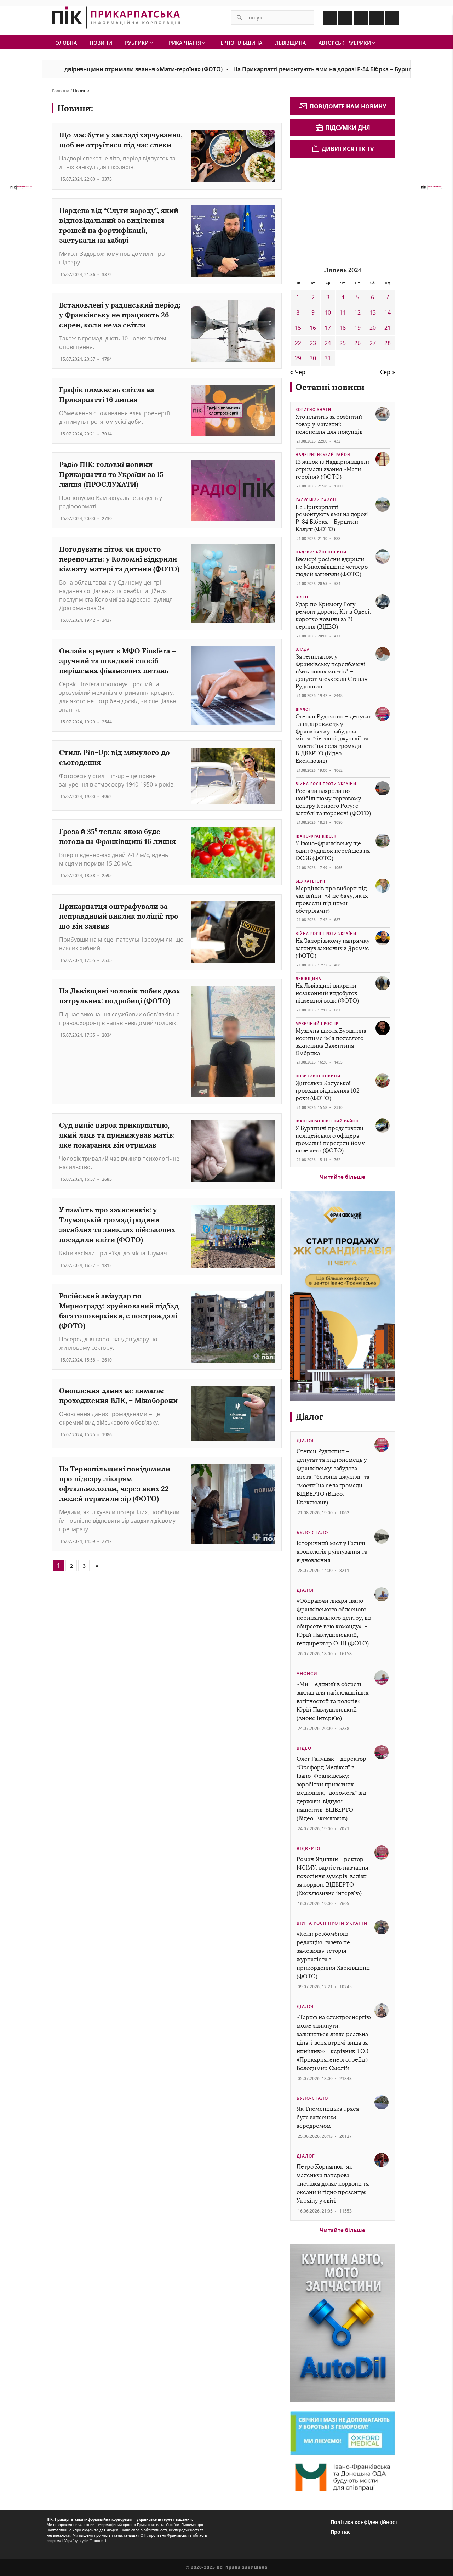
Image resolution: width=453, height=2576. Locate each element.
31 (328, 358)
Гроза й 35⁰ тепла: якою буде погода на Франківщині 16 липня (117, 836)
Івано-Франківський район (327, 1121)
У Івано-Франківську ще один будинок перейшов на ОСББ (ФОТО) (333, 851)
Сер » (388, 372)
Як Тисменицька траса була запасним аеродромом (328, 2117)
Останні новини (330, 387)
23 (313, 343)
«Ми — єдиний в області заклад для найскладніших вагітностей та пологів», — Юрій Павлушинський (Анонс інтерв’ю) (332, 1701)
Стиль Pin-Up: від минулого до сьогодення (114, 757)
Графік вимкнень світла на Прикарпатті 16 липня (107, 394)
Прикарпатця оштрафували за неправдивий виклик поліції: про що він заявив (119, 916)
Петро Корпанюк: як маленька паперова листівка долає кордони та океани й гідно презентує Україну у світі (333, 2184)
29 (298, 358)
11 (343, 312)
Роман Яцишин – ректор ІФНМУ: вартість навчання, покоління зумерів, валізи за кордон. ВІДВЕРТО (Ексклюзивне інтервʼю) (333, 1876)
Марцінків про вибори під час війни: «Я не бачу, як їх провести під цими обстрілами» (332, 899)
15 (298, 328)
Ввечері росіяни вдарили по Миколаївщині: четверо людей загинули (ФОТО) (332, 567)
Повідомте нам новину (348, 106)
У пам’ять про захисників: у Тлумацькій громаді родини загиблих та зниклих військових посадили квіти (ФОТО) (117, 1225)
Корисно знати (313, 410)
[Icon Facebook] (330, 18)
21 (388, 328)
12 (357, 312)
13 (373, 312)
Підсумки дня (348, 128)
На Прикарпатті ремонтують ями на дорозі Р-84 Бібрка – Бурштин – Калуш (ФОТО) (298, 69)
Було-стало (312, 1532)
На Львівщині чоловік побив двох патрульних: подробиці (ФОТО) (120, 996)
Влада (303, 649)
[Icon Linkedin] (361, 18)
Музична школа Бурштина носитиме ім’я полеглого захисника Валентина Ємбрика (331, 1042)
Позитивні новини (318, 1076)
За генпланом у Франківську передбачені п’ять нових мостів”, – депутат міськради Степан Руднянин (332, 671)
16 (313, 328)
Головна (65, 43)
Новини (101, 43)
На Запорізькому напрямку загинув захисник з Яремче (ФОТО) (332, 948)
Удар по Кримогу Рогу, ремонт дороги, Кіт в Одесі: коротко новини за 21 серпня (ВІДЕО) (333, 615)
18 (343, 328)
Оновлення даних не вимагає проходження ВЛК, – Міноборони (118, 1395)
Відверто (308, 1848)
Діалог (303, 709)
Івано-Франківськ (316, 836)
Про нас (340, 2532)
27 (373, 343)
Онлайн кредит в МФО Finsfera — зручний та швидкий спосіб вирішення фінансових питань (118, 661)
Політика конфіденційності (365, 2522)
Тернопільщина (240, 43)
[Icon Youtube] (392, 18)
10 (328, 312)
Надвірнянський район (323, 455)
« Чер (298, 372)
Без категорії (310, 881)
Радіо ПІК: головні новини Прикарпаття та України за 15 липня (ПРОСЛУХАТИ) (111, 474)
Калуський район (316, 500)
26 (357, 343)
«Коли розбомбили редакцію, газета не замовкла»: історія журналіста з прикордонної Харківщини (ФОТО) (333, 1955)
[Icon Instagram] (345, 18)
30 (313, 358)
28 (388, 343)
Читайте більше (343, 1177)
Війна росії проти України (326, 784)
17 (328, 328)
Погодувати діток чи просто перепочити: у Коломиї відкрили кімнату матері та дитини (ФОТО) (119, 559)
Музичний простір (317, 1024)
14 (388, 312)
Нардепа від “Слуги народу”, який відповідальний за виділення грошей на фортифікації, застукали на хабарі (119, 225)
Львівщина (290, 43)
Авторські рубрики (345, 43)
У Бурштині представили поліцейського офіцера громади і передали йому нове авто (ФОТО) (330, 1139)
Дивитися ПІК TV (348, 149)
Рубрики (137, 43)
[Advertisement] (343, 211)
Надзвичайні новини (321, 552)
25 (343, 343)
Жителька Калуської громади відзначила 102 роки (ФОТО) (328, 1091)
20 (373, 328)
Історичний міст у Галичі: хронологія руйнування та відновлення (332, 1552)
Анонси (307, 1673)
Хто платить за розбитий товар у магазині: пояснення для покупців (329, 424)
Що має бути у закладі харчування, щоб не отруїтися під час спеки (121, 140)
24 (328, 343)
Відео (302, 597)
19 (357, 328)
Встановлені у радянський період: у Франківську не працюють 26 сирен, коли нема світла (120, 315)
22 (298, 343)
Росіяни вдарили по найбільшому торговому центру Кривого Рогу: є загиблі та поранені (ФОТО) (333, 802)
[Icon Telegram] (377, 18)
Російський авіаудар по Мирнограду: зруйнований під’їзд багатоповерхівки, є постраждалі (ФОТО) (119, 1311)
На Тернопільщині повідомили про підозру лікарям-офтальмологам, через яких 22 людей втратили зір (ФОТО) (115, 1484)
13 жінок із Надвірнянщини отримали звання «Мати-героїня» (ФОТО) (332, 469)
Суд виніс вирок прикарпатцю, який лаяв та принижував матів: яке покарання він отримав (117, 1135)
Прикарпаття (184, 43)
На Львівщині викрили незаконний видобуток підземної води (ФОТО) (327, 993)
